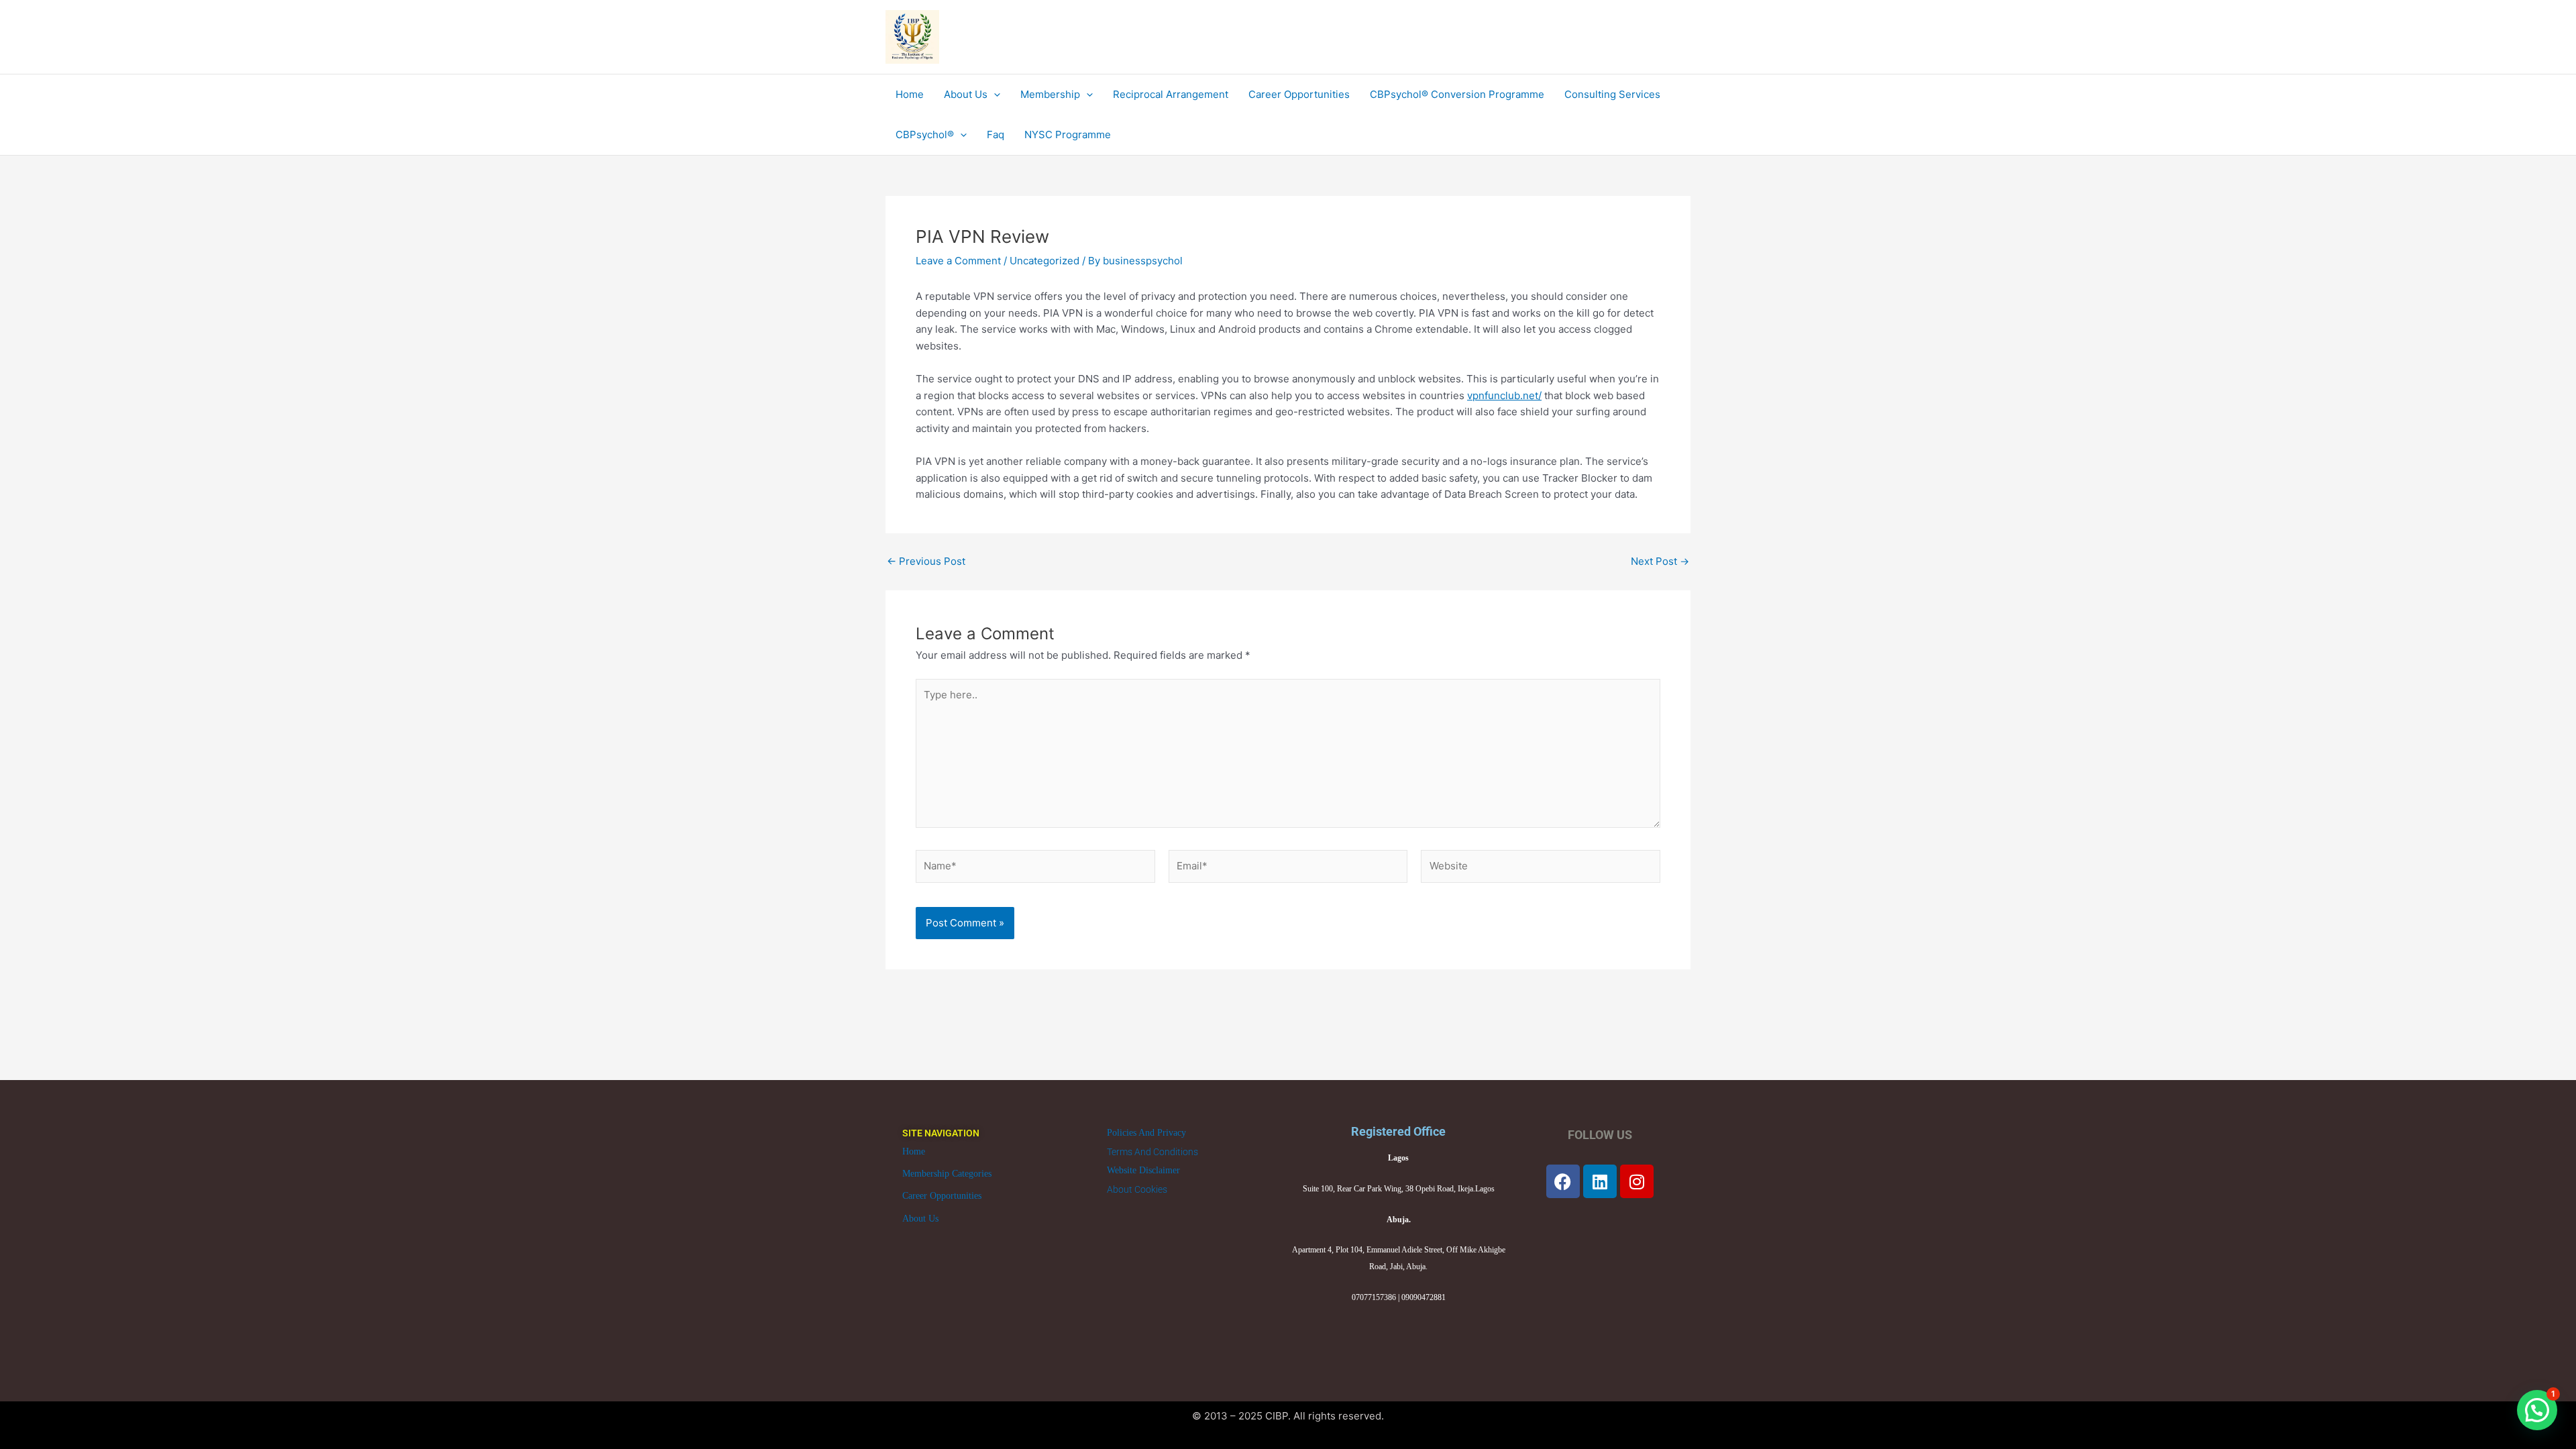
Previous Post (926, 561)
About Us (920, 1219)
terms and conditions (1152, 1152)
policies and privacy (1146, 1133)
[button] (2537, 1410)
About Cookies (1137, 1189)
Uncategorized (1044, 261)
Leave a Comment (958, 261)
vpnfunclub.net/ (1504, 395)
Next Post (1660, 561)
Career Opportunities (942, 1196)
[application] (994, 95)
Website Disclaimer (1143, 1170)
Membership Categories (947, 1174)
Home (914, 1151)
